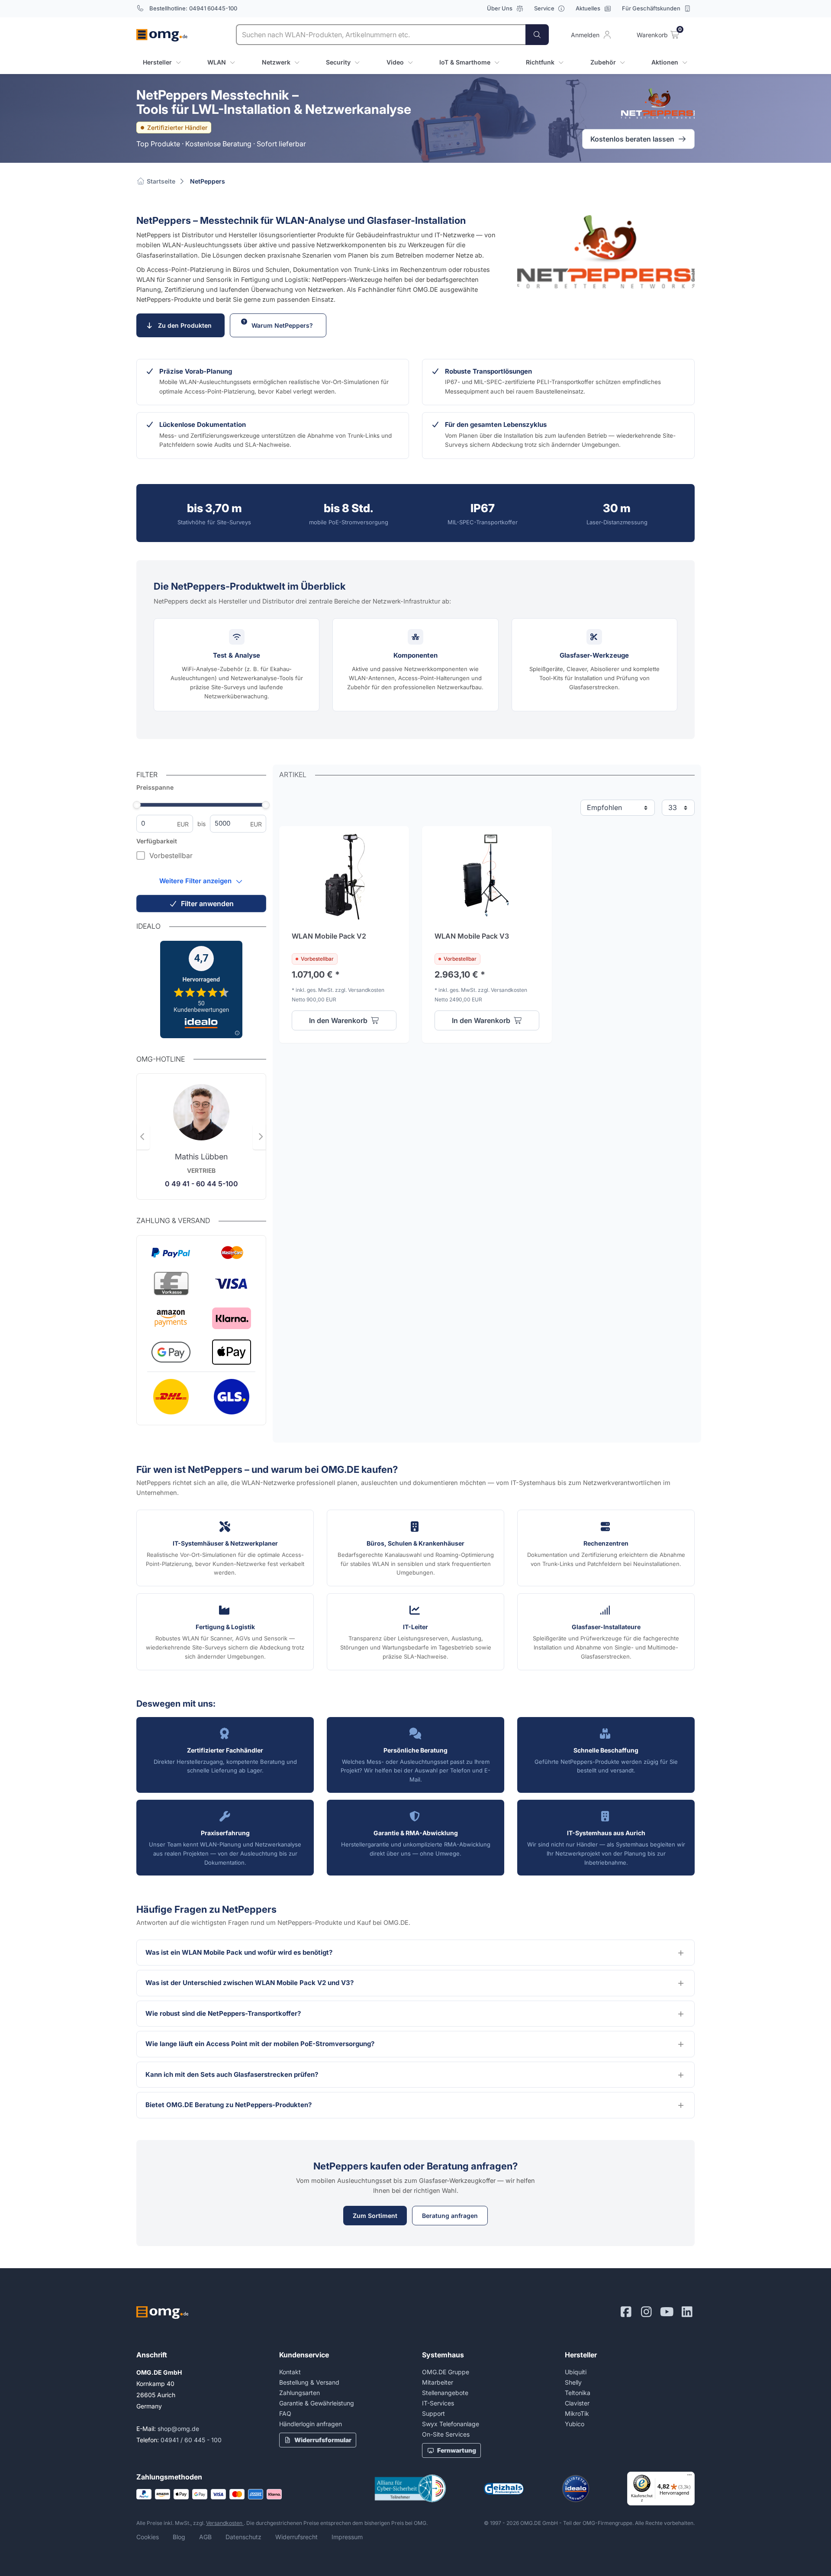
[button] (201, 881)
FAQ (285, 2413)
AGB (205, 2537)
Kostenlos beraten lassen (632, 139)
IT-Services (438, 2403)
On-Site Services (446, 2434)
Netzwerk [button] (276, 62)
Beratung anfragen (450, 2216)
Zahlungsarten (300, 2393)
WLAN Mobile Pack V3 (472, 936)
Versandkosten (225, 2523)
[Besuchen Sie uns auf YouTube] (667, 2312)
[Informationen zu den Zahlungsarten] (201, 1305)
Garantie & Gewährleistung (317, 2403)
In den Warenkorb (338, 1020)
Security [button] (338, 62)
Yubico (575, 2424)
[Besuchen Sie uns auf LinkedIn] (687, 2312)
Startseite (160, 181)
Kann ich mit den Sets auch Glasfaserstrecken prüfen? (233, 2074)
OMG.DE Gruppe (446, 2372)
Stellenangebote (445, 2393)
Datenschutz (243, 2537)
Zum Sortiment (375, 2216)
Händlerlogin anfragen (311, 2424)
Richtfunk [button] (540, 62)
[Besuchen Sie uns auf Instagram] (646, 2312)
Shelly (573, 2382)
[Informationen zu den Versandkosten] (201, 1397)
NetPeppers (208, 181)
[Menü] (689, 2477)
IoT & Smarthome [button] (465, 62)
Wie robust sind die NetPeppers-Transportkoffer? (224, 2013)
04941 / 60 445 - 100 (191, 2440)
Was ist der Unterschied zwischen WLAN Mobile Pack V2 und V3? (250, 1983)
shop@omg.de (178, 2429)
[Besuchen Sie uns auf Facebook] (626, 2312)
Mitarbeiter (438, 2382)
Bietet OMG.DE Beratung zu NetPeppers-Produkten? (229, 2105)
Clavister (577, 2403)
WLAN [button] (217, 62)
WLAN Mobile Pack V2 (329, 936)
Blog (179, 2537)
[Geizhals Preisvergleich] (504, 2489)
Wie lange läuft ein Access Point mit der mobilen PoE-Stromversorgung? (261, 2044)
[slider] (137, 805)
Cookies (148, 2537)
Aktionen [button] (665, 62)
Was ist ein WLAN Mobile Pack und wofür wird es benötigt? (240, 1952)
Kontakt (290, 2372)
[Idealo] (576, 2489)
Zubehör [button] (603, 62)
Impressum (347, 2537)
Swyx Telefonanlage (451, 2424)
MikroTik (577, 2413)
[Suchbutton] (537, 35)
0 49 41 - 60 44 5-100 (201, 1184)
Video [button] (395, 62)
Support (433, 2413)
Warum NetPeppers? (284, 325)
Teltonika (578, 2393)
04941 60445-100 (213, 8)
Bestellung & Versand (309, 2382)
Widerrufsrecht (296, 2537)
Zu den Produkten (187, 325)
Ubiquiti (576, 2372)
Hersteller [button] (157, 62)
